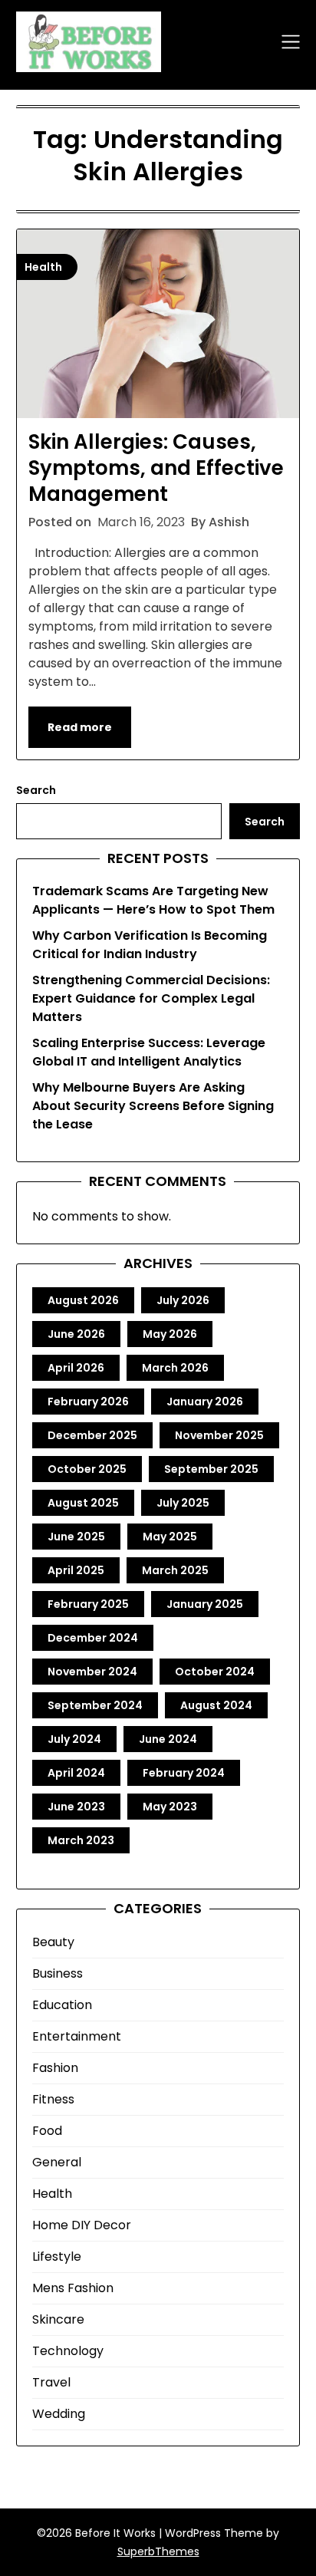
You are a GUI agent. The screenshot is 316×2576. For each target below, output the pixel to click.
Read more (80, 727)
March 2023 (81, 1840)
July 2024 (74, 1739)
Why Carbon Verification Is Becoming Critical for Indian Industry (150, 945)
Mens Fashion (73, 2288)
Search (36, 790)
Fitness (53, 2099)
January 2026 (205, 1402)
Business (58, 1973)
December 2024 (93, 1638)
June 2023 (76, 1807)
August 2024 (216, 1705)
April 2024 (76, 1773)
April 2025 (76, 1570)
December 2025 (92, 1435)
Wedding (59, 2414)
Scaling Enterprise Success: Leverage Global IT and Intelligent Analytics (149, 1052)
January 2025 (205, 1604)
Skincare (58, 2319)
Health (52, 2194)
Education (62, 2005)
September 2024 (95, 1705)
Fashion (55, 2068)
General (57, 2162)
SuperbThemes (158, 2551)
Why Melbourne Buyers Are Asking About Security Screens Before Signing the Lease (153, 1106)
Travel (51, 2382)
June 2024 (168, 1739)
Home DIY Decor (82, 2225)
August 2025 (83, 1503)
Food (47, 2131)
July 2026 (183, 1300)
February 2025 (88, 1604)
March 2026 (175, 1368)
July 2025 (183, 1503)
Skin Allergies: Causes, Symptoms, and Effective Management (156, 468)
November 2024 (92, 1672)
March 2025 (175, 1570)
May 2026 (170, 1334)
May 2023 (170, 1807)
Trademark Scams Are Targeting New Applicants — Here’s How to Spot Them (153, 900)
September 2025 (211, 1469)
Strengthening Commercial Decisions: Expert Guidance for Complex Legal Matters (151, 998)
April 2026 (76, 1368)
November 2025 (219, 1435)
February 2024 (184, 1773)
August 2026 (83, 1300)
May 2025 (170, 1537)
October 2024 (215, 1672)
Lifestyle (57, 2256)
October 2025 (87, 1469)
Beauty (53, 1942)
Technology (68, 2351)
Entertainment (77, 2036)
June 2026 (76, 1334)
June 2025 (76, 1537)
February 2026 (88, 1402)
